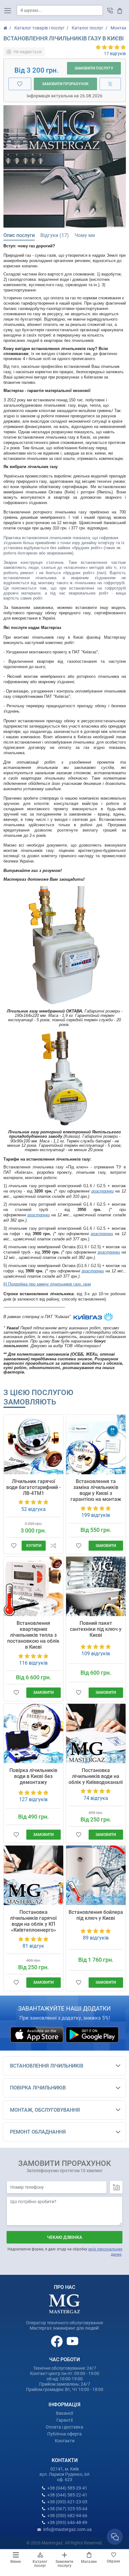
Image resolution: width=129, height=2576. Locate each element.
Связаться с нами (115, 2537)
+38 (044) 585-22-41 (67, 2495)
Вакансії (64, 2413)
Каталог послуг (40, 2564)
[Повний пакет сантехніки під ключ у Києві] (96, 1586)
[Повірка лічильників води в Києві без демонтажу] (34, 1734)
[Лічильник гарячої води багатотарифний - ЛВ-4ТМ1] (34, 1445)
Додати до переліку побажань (14, 1546)
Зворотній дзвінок (110, 10)
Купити (34, 1546)
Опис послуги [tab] (19, 235)
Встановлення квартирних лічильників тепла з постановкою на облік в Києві (33, 1635)
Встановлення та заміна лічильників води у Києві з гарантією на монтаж (96, 1490)
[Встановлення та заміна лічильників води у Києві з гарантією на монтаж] (96, 1445)
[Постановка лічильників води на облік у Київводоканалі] (96, 1734)
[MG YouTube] (72, 2341)
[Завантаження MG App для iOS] (37, 2034)
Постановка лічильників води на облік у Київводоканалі (96, 1776)
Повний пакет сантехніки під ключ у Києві (96, 1629)
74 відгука (96, 1798)
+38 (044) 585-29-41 (67, 2488)
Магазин (89, 2562)
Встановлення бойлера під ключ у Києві (96, 1915)
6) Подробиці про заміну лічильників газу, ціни (47, 1284)
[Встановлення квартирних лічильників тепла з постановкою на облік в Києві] (34, 1586)
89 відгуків (96, 1938)
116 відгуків (33, 1663)
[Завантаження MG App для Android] (92, 2034)
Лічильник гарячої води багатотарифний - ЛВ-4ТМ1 (34, 1487)
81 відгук (33, 1946)
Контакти (65, 2441)
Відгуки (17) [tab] (55, 235)
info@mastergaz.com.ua (67, 2529)
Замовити (106, 1546)
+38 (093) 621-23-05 (67, 2502)
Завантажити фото (116, 2187)
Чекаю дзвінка (64, 2237)
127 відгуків (33, 1799)
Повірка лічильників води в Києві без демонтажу (33, 1776)
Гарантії (64, 2420)
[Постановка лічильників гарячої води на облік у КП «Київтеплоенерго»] (34, 1875)
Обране (113, 2561)
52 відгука (34, 1509)
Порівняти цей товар (53, 1546)
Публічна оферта (64, 2434)
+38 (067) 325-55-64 (67, 2509)
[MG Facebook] (57, 2341)
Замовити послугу (64, 2564)
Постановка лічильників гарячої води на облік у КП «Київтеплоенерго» (33, 1921)
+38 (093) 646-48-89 (67, 2522)
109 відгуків (96, 1654)
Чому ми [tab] (85, 235)
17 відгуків (115, 54)
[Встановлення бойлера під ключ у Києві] (96, 1875)
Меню (16, 2562)
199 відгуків (96, 1515)
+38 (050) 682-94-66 (67, 2516)
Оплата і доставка (64, 2427)
